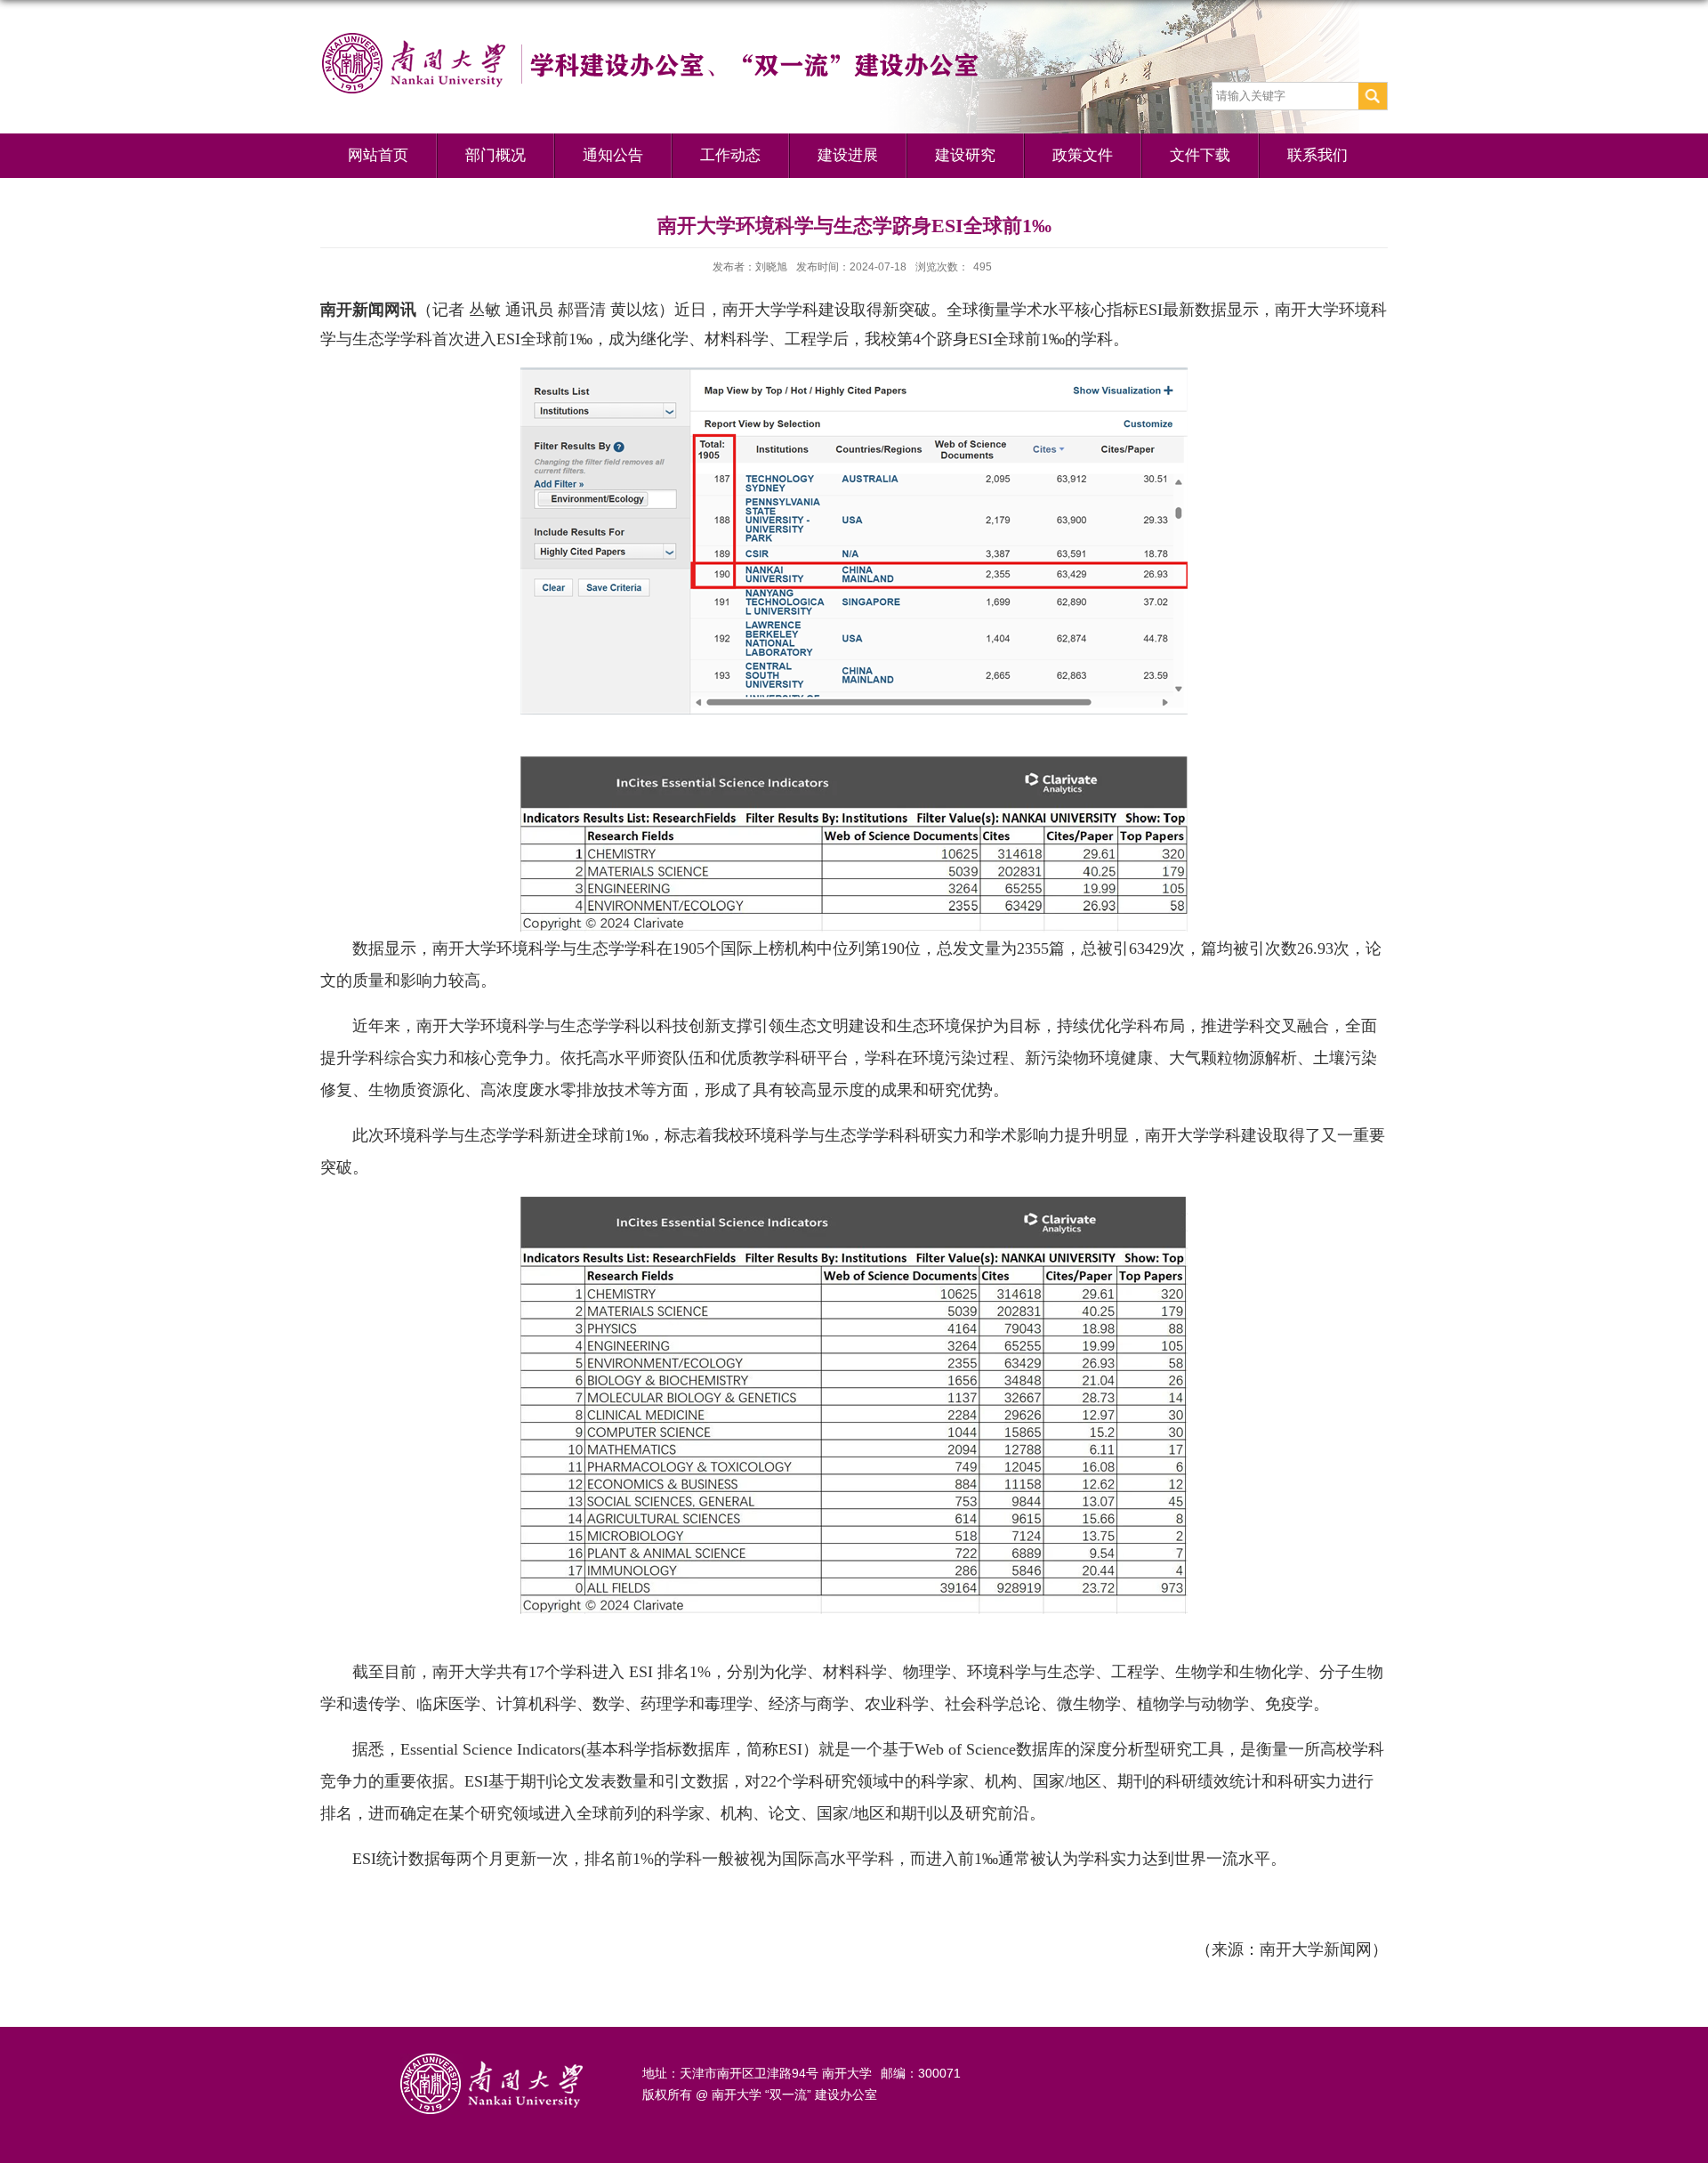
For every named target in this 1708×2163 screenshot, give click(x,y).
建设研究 (965, 155)
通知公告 (613, 155)
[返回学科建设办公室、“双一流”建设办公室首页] (694, 38)
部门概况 (495, 155)
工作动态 (730, 155)
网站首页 (378, 155)
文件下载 (1200, 155)
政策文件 (1083, 155)
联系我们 (1317, 155)
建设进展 (848, 155)
